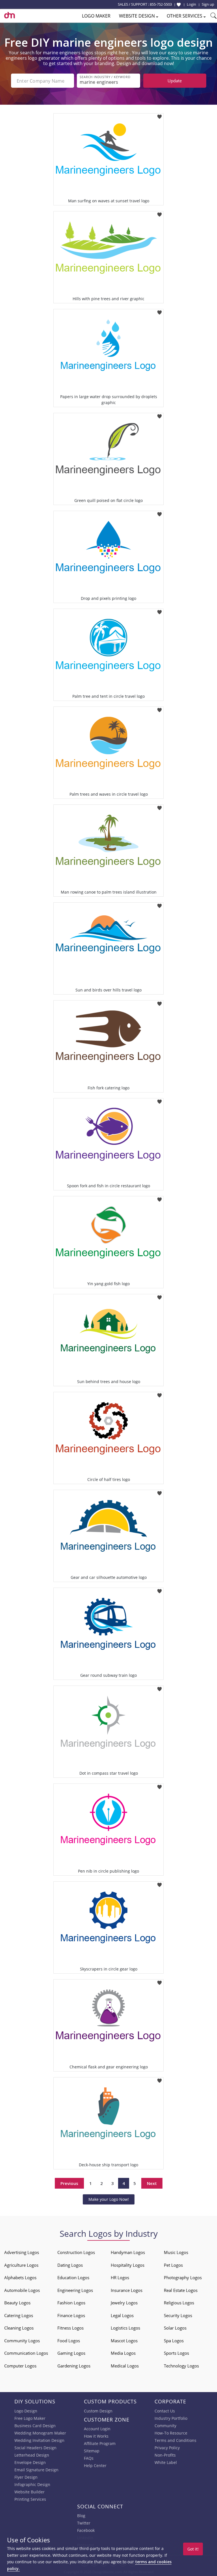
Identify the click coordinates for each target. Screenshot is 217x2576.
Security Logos (178, 2315)
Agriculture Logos (21, 2265)
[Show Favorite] (179, 5)
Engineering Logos (75, 2290)
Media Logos (123, 2353)
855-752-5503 (161, 4)
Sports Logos (176, 2353)
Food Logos (69, 2341)
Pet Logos (173, 2265)
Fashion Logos (71, 2303)
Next (152, 2183)
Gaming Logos (71, 2353)
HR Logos (120, 2277)
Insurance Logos (127, 2290)
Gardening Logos (74, 2366)
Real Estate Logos (181, 2290)
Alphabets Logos (20, 2277)
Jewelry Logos (124, 2303)
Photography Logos (183, 2277)
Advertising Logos (22, 2252)
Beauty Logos (17, 2303)
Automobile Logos (22, 2290)
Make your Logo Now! (109, 2199)
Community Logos (22, 2341)
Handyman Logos (128, 2252)
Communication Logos (26, 2353)
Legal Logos (122, 2315)
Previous (69, 2183)
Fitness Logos (70, 2328)
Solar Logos (175, 2328)
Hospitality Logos (128, 2265)
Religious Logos (179, 2303)
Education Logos (73, 2277)
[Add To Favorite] (160, 115)
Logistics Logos (125, 2328)
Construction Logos (76, 2252)
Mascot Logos (124, 2341)
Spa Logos (174, 2341)
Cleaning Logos (19, 2328)
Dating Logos (70, 2265)
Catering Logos (19, 2315)
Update (175, 81)
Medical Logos (125, 2366)
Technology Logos (181, 2366)
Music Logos (176, 2252)
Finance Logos (71, 2315)
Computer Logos (20, 2366)
